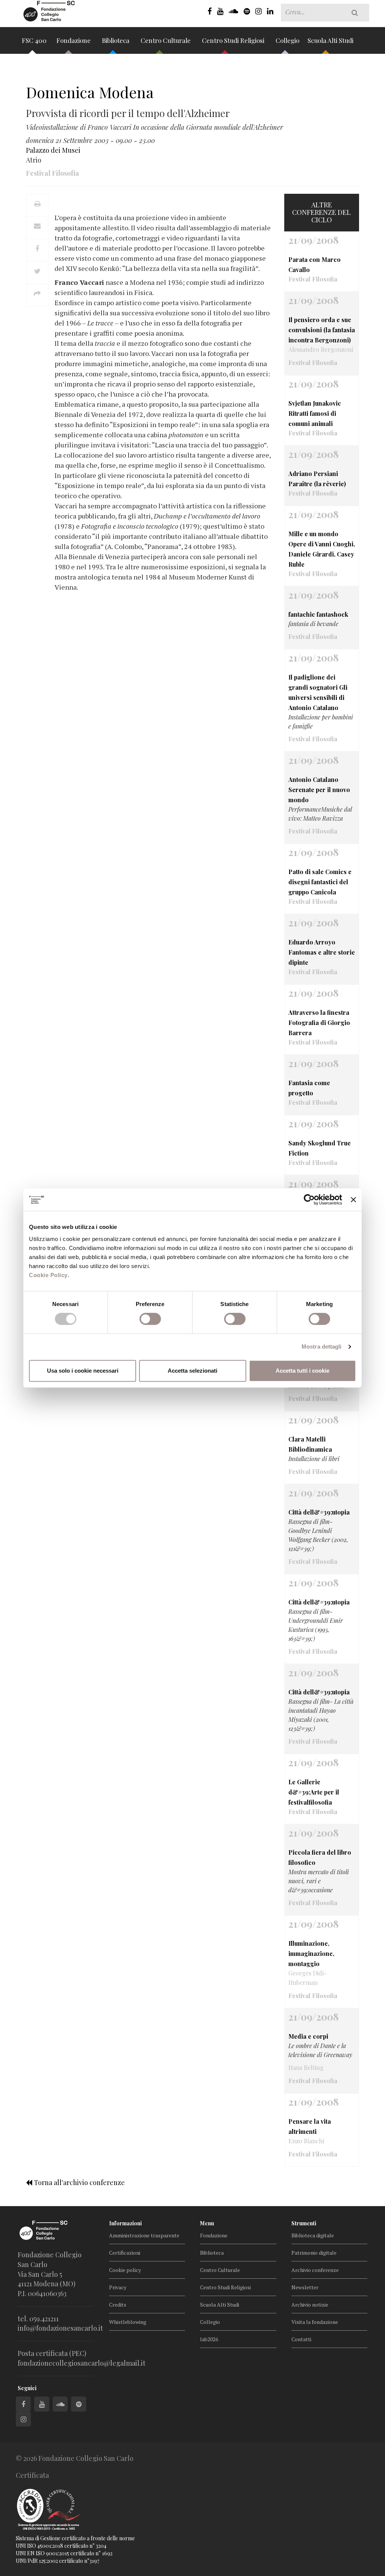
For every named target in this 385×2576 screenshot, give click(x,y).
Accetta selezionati (192, 1371)
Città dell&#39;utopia (319, 1512)
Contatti (301, 2339)
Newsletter (305, 2287)
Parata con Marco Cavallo (315, 265)
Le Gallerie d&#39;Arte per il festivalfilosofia (314, 1792)
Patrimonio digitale (314, 2253)
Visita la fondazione (315, 2322)
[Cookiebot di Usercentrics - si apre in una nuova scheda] (309, 1200)
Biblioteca (116, 40)
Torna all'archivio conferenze (79, 2182)
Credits (118, 2305)
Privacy (118, 2287)
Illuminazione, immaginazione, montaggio (311, 1953)
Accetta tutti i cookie (302, 1371)
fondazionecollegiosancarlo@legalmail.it (82, 2363)
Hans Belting (306, 2067)
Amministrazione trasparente (144, 2235)
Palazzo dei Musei (53, 150)
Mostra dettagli (322, 1347)
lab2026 (209, 2339)
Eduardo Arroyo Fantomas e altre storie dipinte (322, 952)
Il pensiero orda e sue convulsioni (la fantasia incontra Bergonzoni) (322, 330)
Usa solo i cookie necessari (83, 1371)
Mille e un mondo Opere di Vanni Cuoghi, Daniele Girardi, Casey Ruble (322, 549)
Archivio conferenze (315, 2270)
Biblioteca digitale (313, 2235)
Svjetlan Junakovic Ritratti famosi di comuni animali (315, 413)
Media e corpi (308, 2036)
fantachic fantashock (318, 614)
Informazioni (125, 2223)
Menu (207, 2223)
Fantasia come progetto (309, 1088)
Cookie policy (125, 2270)
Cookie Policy (48, 1275)
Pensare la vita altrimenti (310, 2126)
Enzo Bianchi (306, 2141)
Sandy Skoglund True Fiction (320, 1148)
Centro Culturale (166, 40)
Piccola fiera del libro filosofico (320, 1857)
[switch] (150, 1319)
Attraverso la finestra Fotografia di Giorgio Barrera (319, 1023)
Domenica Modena (90, 92)
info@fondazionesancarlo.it (60, 2328)
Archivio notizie (310, 2305)
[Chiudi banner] (353, 1200)
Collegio (287, 40)
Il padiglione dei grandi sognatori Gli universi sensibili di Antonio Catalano (318, 692)
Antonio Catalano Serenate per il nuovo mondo (319, 790)
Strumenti (304, 2223)
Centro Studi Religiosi (234, 40)
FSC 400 (34, 40)
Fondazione (74, 40)
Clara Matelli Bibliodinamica (310, 1444)
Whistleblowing (128, 2322)
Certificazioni (125, 2253)
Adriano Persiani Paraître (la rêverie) (317, 479)
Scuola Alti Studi (331, 40)
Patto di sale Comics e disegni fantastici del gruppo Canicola (320, 882)
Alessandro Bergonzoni (321, 349)
